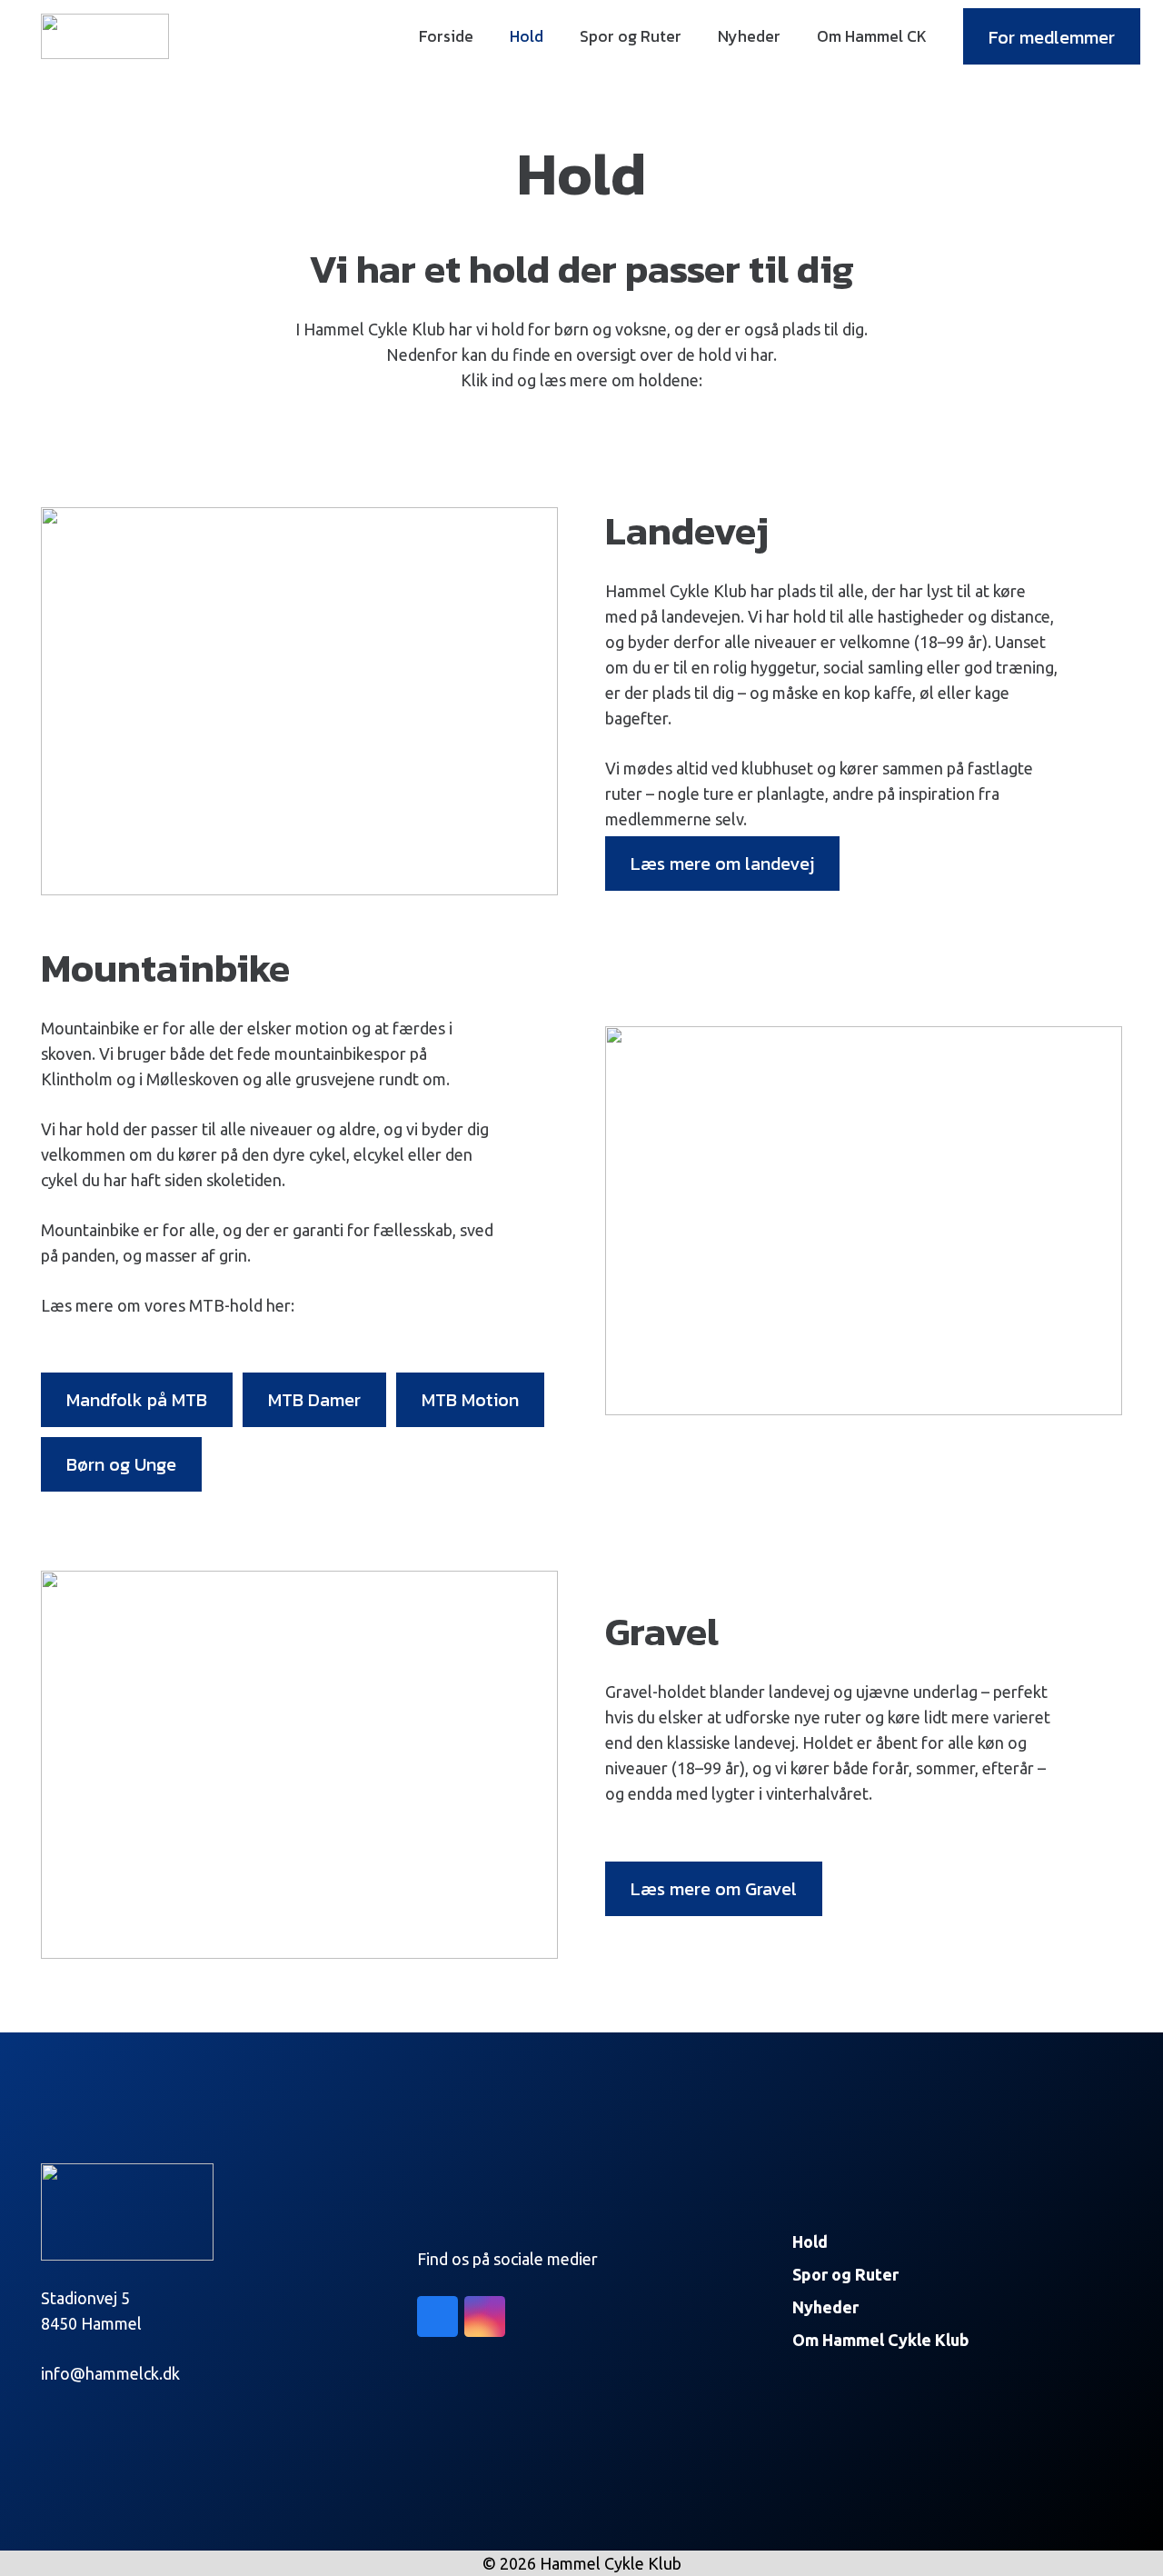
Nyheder (825, 2307)
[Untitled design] (105, 36)
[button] (554, 36)
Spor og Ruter (845, 2274)
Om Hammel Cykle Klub (881, 2340)
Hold (810, 2242)
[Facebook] (437, 2316)
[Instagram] (485, 2316)
